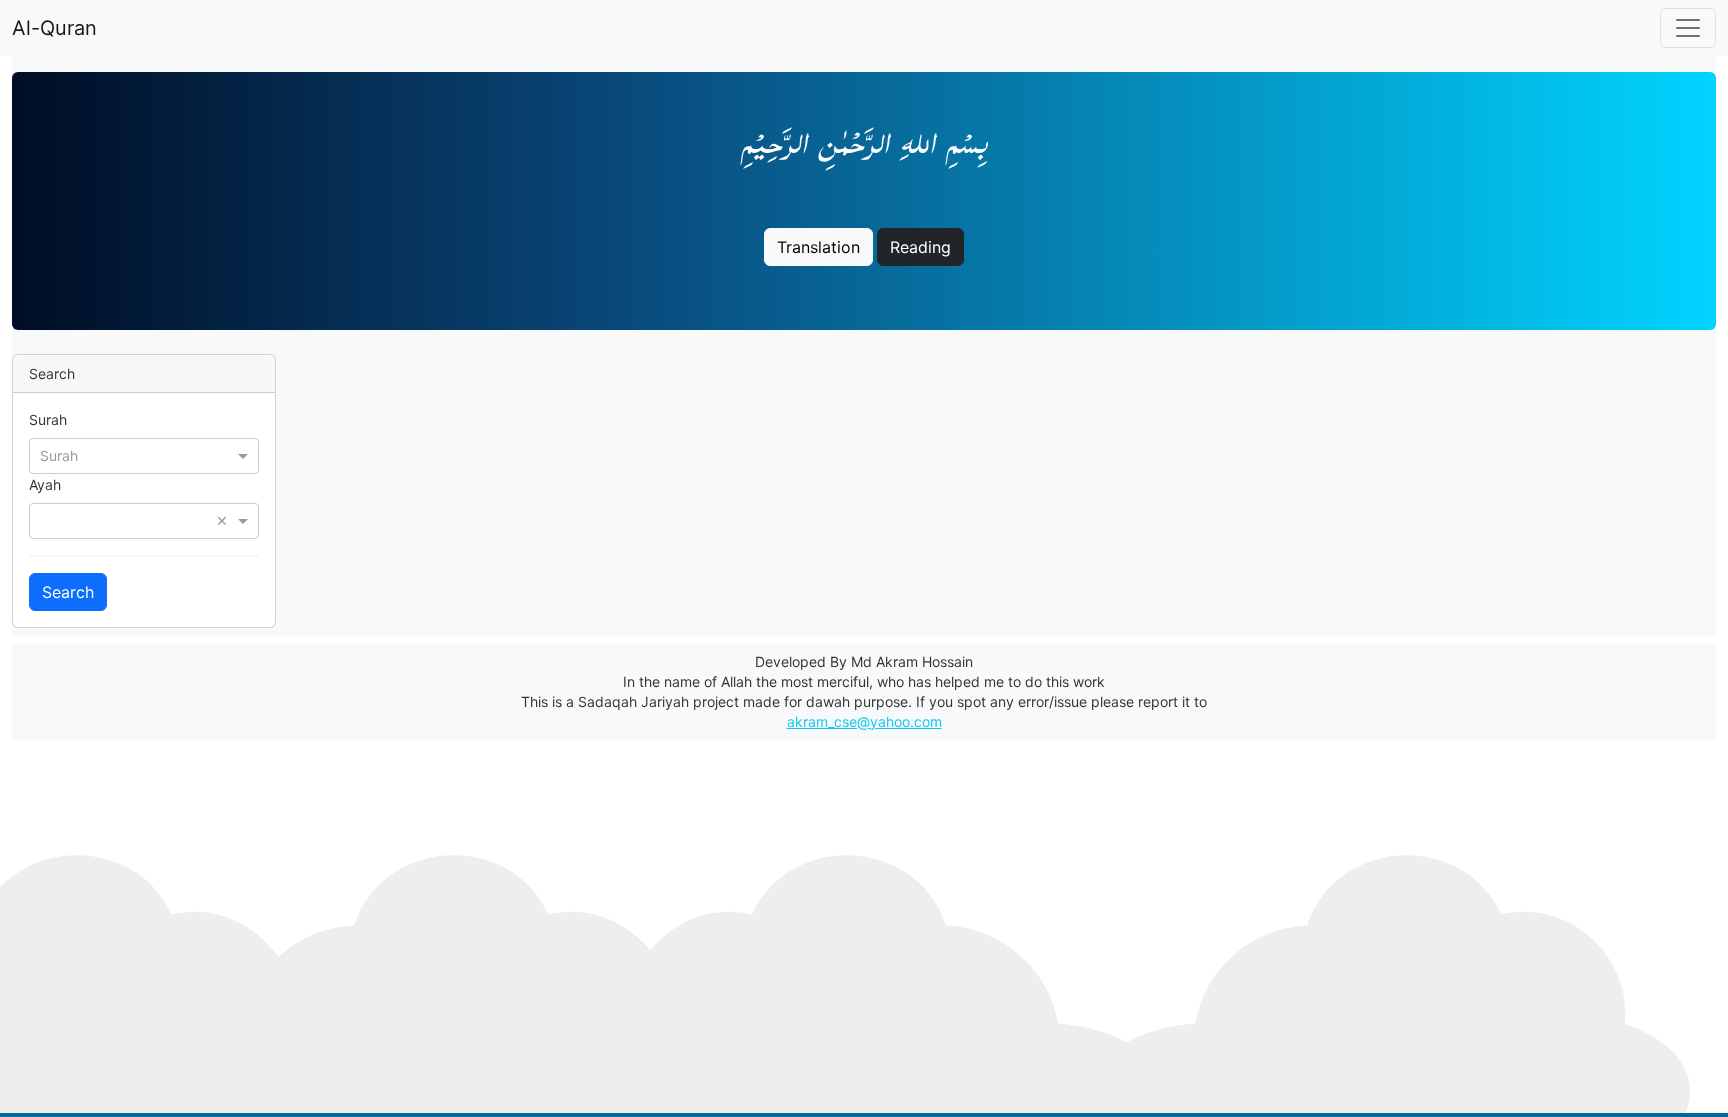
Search (68, 592)
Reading (920, 247)
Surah (48, 419)
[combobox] (144, 454)
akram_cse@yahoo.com (864, 721)
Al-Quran (54, 28)
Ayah (45, 484)
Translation (818, 247)
